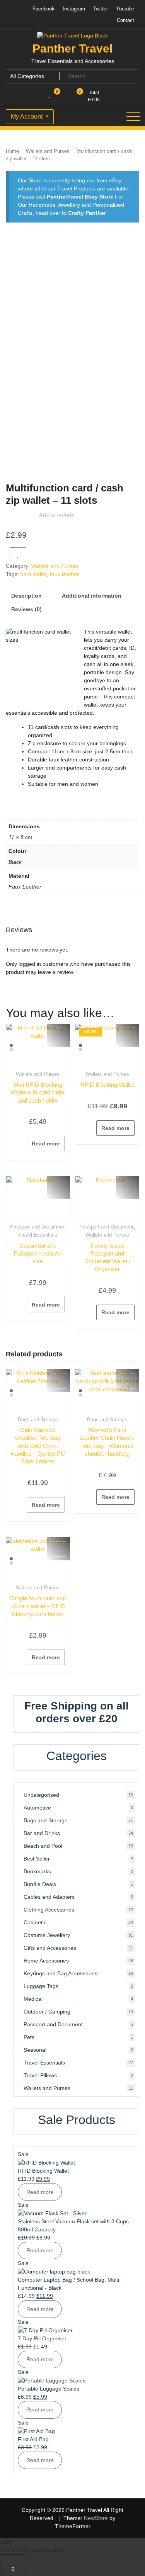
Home (12, 151)
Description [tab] (26, 596)
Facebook (43, 9)
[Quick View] (23, 1144)
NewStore (96, 2518)
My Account (27, 116)
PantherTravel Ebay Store (80, 197)
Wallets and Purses (48, 151)
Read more (46, 1144)
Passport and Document (37, 1227)
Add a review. (57, 515)
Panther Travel (72, 48)
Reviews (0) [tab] (26, 609)
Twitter (101, 9)
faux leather (64, 574)
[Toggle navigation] (133, 117)
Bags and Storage (38, 1420)
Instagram (74, 9)
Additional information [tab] (92, 596)
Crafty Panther (87, 213)
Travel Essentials (38, 1235)
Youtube (125, 9)
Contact (125, 20)
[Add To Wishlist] (18, 555)
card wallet (34, 574)
